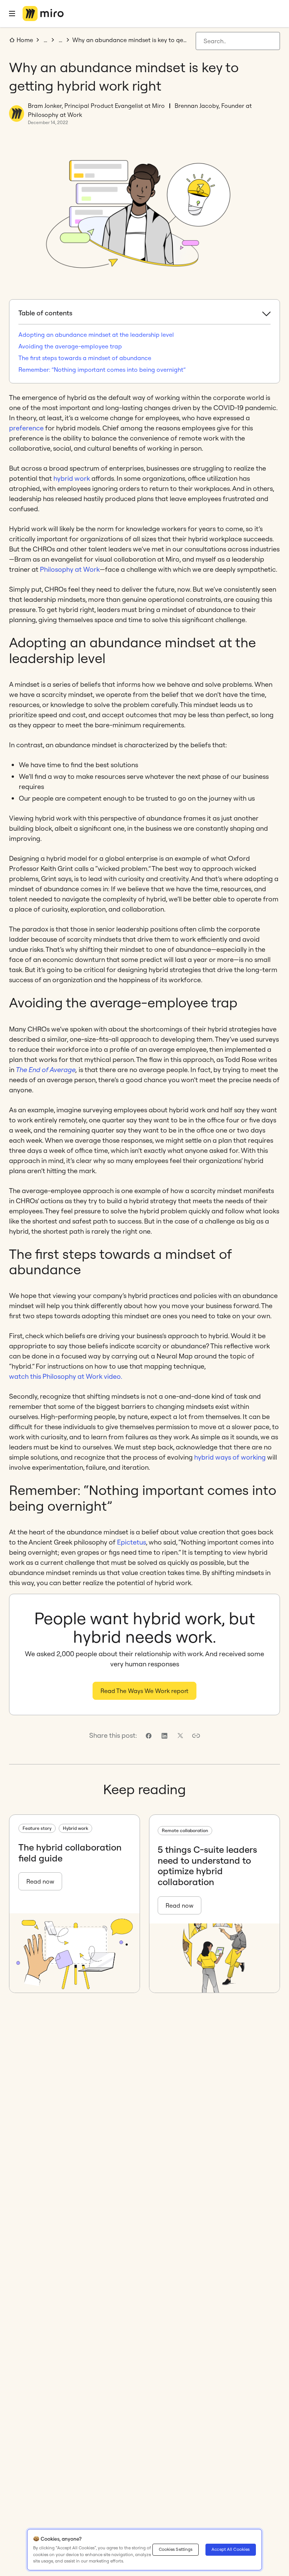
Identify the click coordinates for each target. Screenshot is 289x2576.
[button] (196, 1736)
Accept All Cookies (230, 2549)
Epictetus (132, 1542)
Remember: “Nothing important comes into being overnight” (102, 370)
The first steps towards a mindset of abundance (85, 358)
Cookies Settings (176, 2549)
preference (26, 428)
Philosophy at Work (70, 569)
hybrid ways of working (230, 1457)
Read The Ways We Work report (144, 1691)
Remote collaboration (185, 1830)
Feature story (37, 1828)
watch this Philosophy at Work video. (66, 1376)
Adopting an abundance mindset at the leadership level (96, 335)
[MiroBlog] (43, 14)
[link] (149, 1736)
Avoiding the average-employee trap (70, 346)
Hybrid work (75, 1828)
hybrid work (72, 478)
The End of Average (46, 1070)
